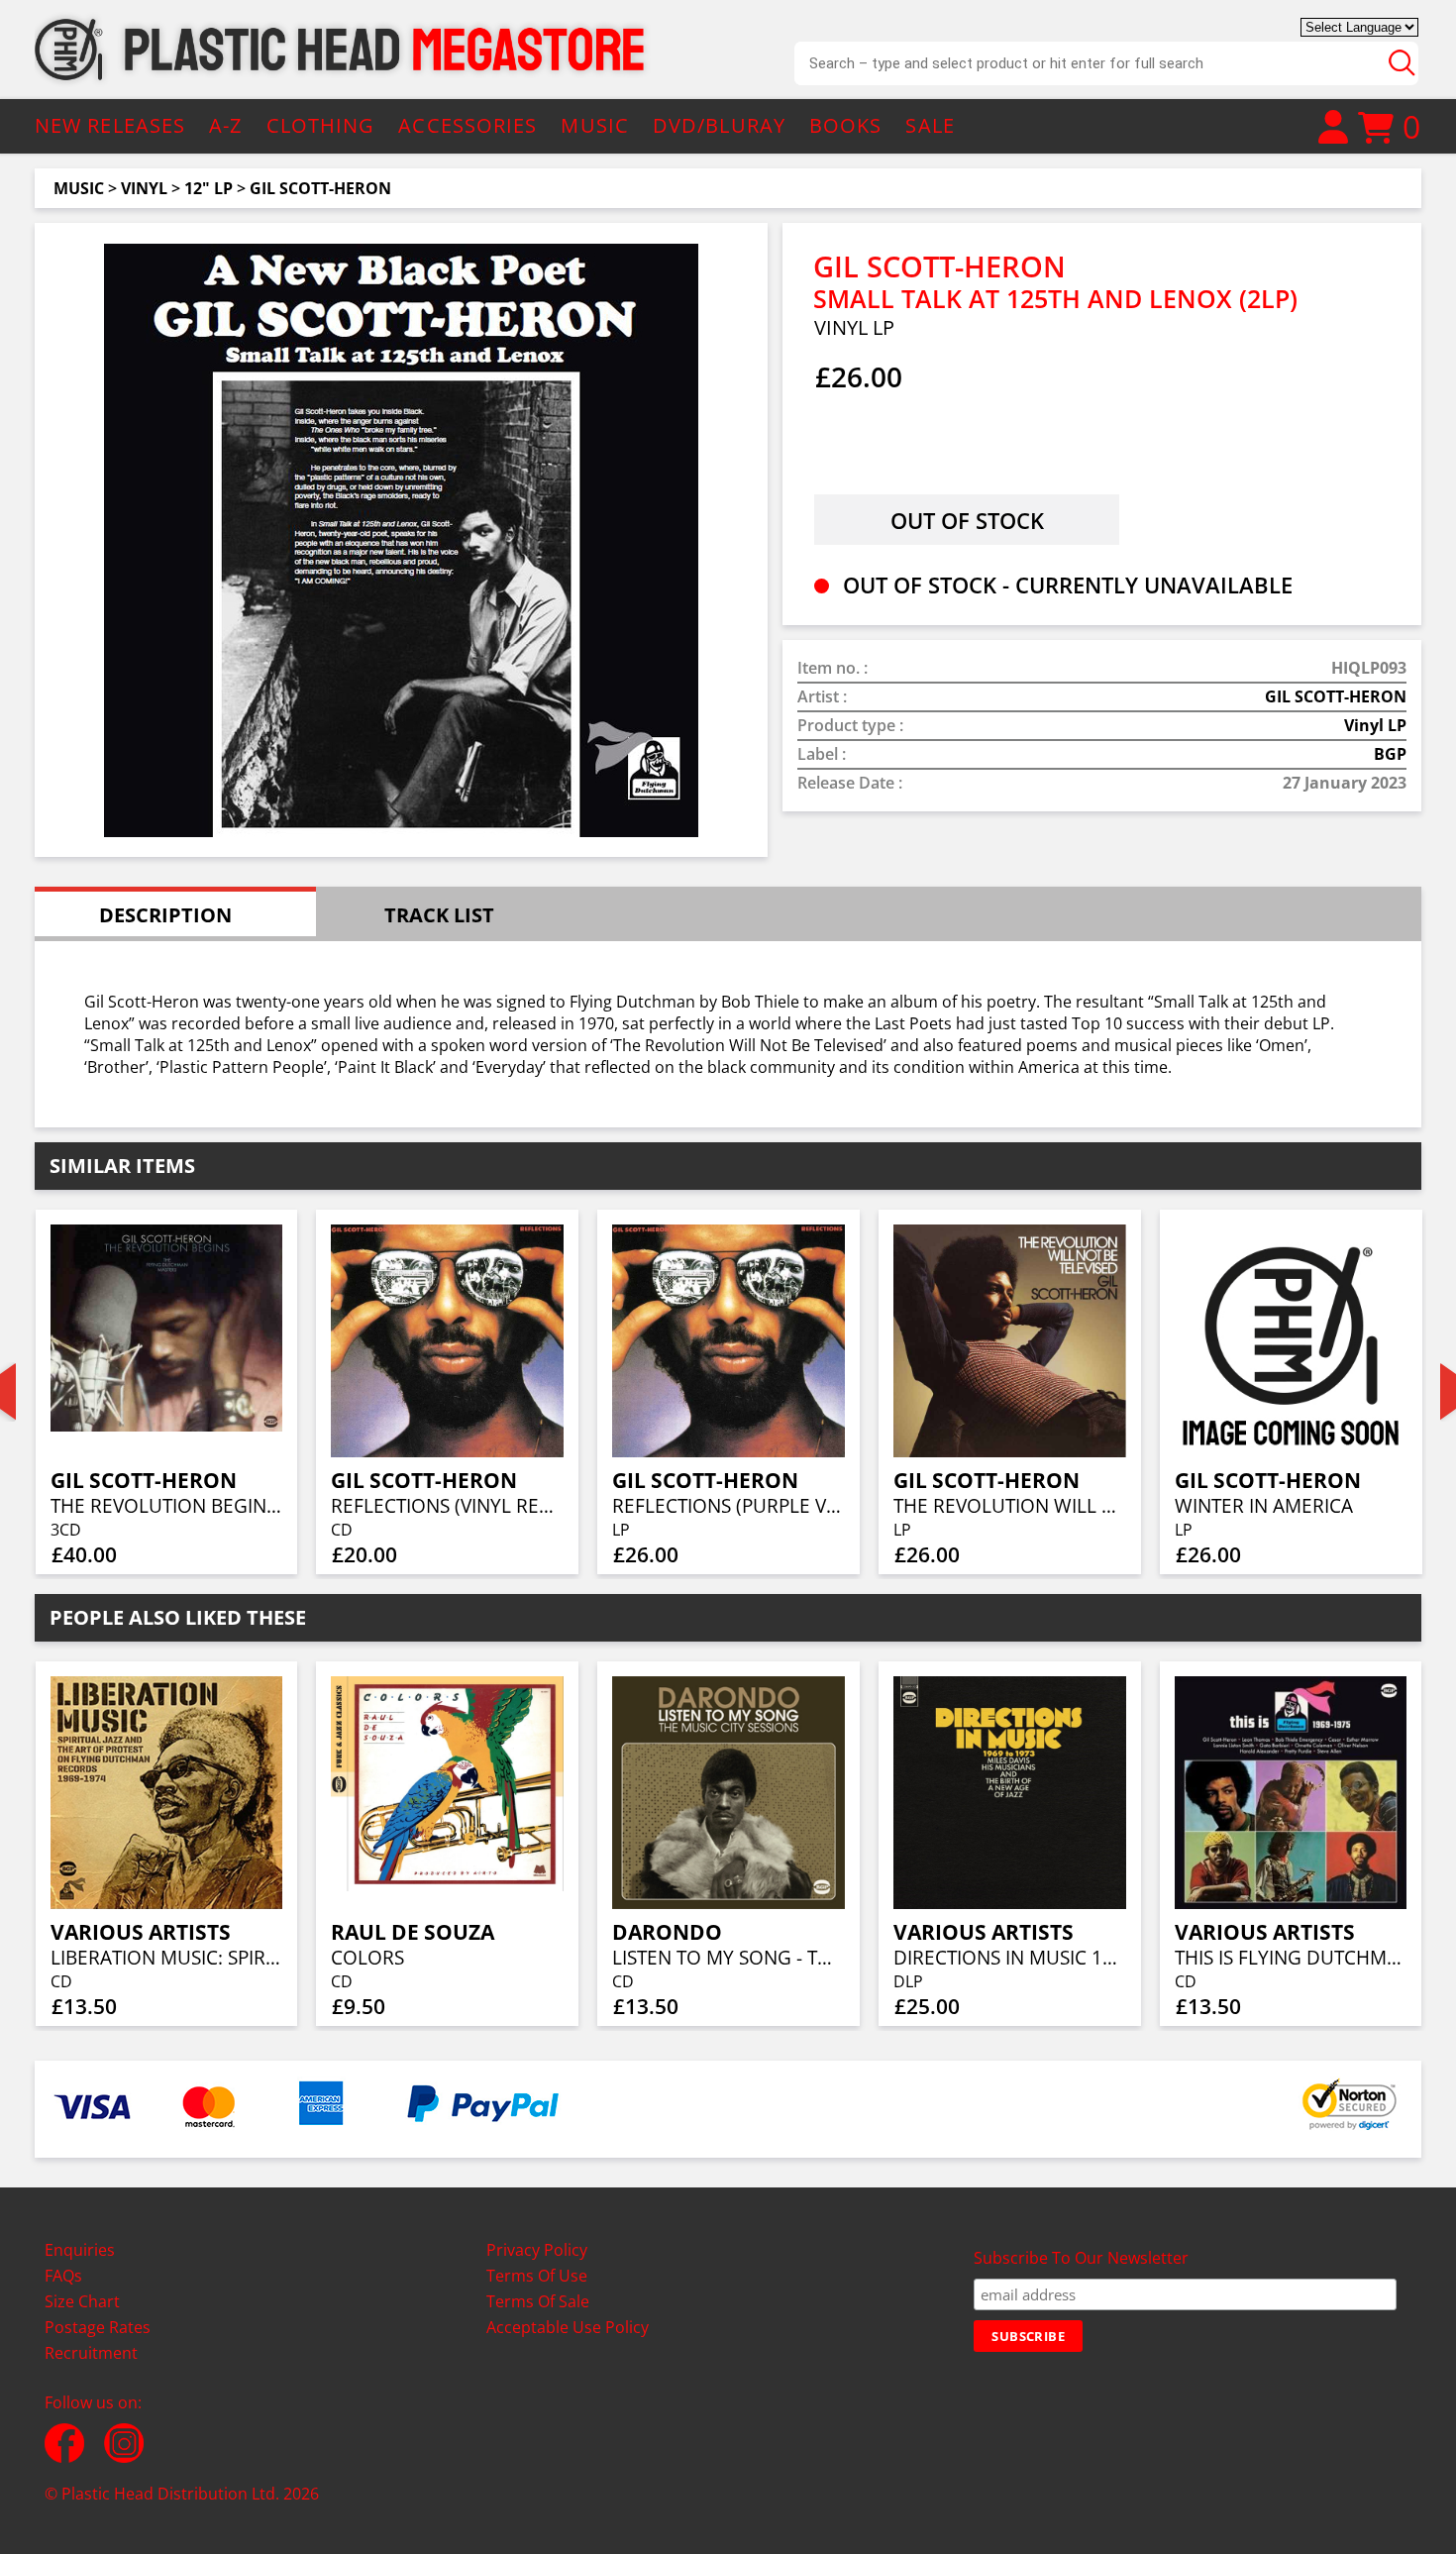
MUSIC (595, 125)
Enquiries (80, 2250)
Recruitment (91, 2353)
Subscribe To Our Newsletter (1081, 2258)
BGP (1390, 754)
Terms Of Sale (538, 2301)
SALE (930, 125)
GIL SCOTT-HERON (320, 188)
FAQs (63, 2276)
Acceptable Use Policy (568, 2327)
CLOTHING (321, 125)
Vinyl (144, 188)
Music (79, 188)
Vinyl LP (1375, 725)
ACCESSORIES (468, 125)
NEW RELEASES (110, 125)
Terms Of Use (537, 2276)
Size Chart (82, 2301)
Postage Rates (98, 2327)
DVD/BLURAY (719, 125)
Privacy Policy (537, 2250)
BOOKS (846, 125)
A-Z (225, 125)
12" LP (208, 188)
